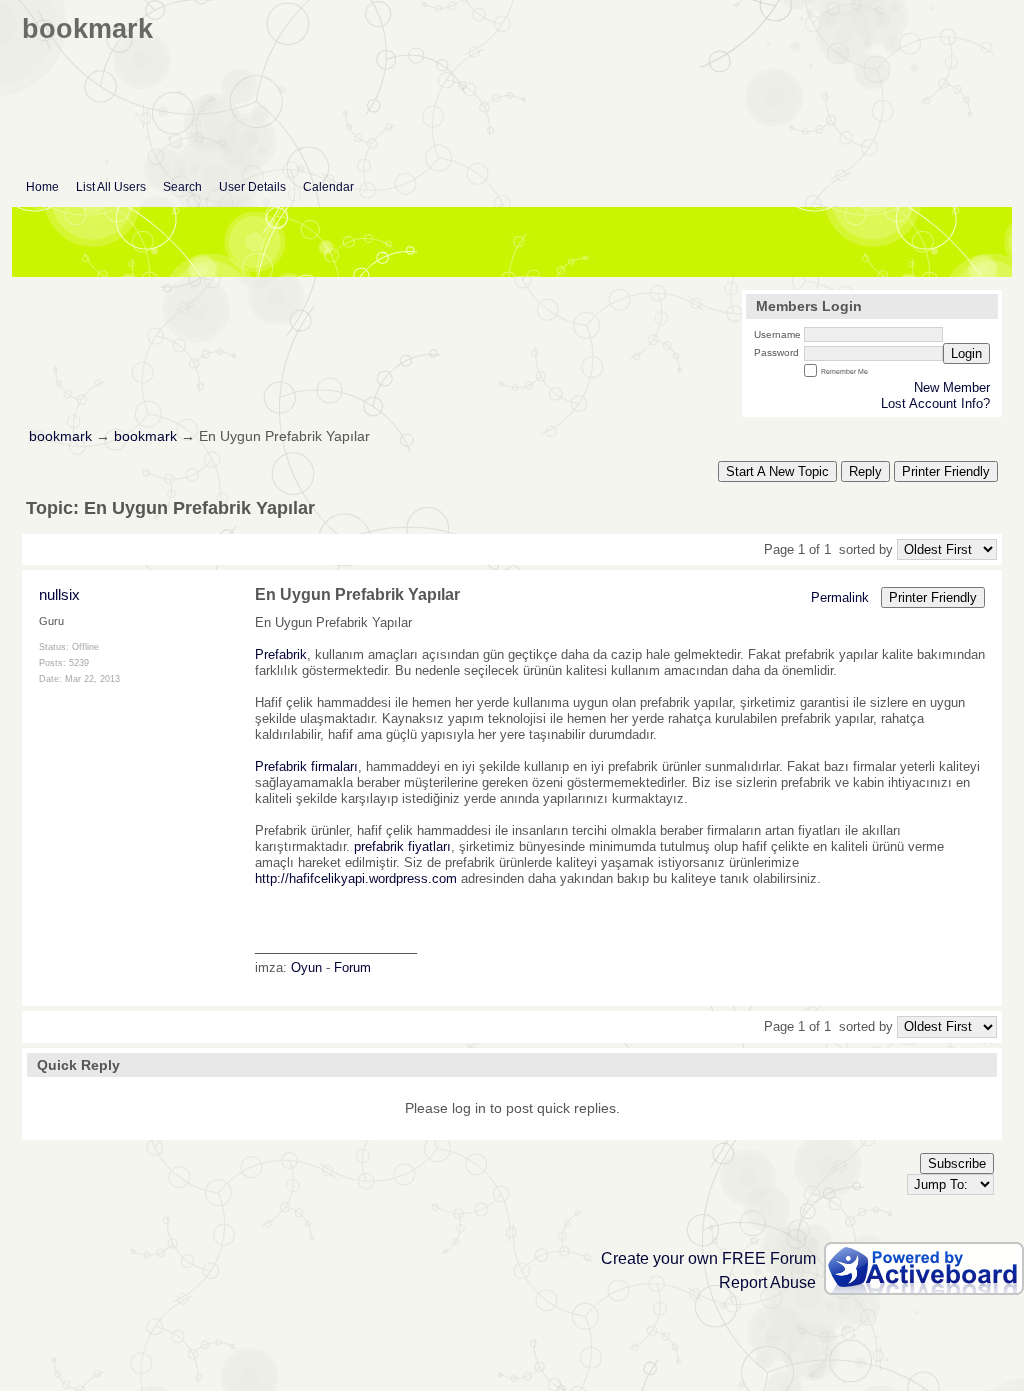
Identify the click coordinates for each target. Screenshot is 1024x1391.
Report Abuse (767, 1282)
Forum (352, 967)
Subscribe (957, 1163)
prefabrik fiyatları (402, 846)
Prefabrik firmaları (306, 766)
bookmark (60, 436)
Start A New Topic (777, 471)
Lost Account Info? (935, 403)
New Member (952, 387)
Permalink (840, 597)
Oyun (306, 967)
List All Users (111, 187)
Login (966, 353)
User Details (252, 187)
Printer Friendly (946, 471)
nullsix (59, 594)
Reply (865, 471)
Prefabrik (281, 654)
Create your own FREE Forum (708, 1258)
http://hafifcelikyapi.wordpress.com (356, 878)
